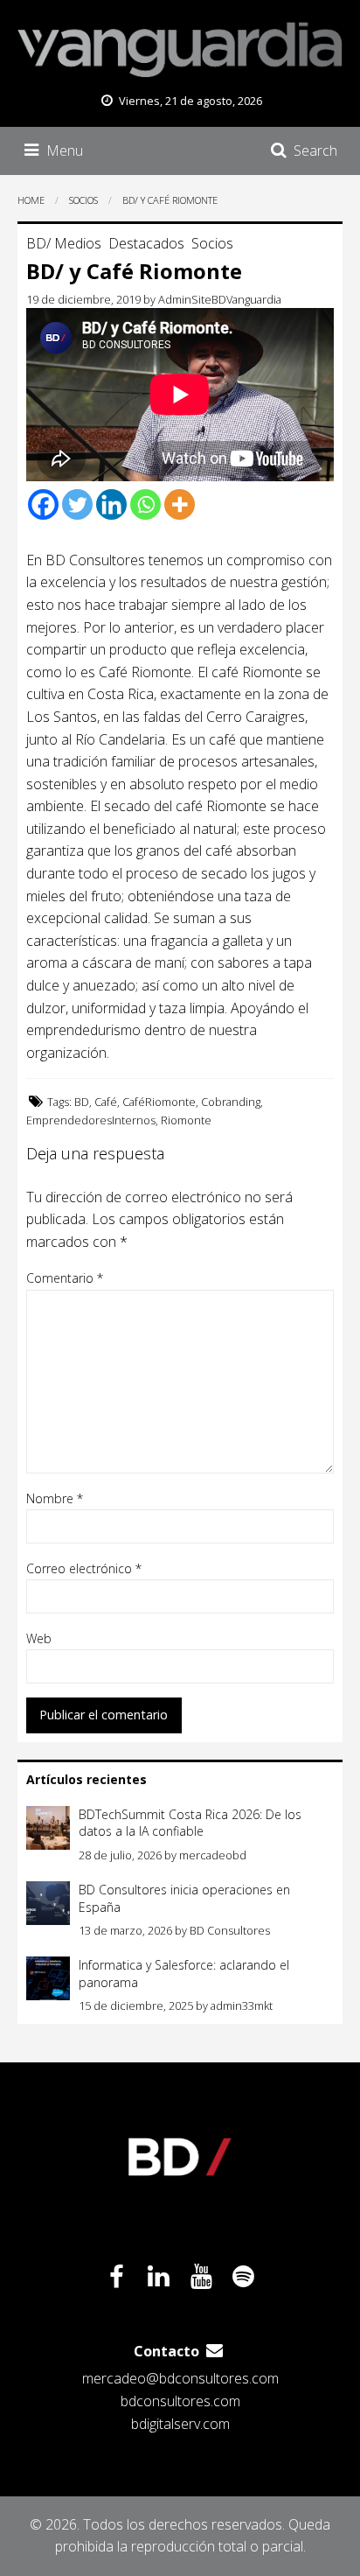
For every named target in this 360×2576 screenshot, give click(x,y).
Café (106, 1102)
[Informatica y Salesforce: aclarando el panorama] (48, 1978)
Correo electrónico (84, 1568)
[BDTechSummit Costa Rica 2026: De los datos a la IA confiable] (48, 1828)
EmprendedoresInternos (91, 1120)
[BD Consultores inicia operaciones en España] (48, 1903)
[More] (180, 504)
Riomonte (186, 1120)
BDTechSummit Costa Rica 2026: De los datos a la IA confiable (190, 1823)
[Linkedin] (111, 504)
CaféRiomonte (159, 1102)
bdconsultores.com (180, 2401)
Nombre (55, 1498)
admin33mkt (242, 2005)
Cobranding (231, 1102)
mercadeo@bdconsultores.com (180, 2378)
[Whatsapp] (145, 504)
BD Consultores (230, 1930)
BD (82, 1102)
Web (39, 1638)
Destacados (146, 243)
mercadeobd (213, 1855)
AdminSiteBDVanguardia (220, 299)
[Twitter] (77, 504)
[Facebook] (43, 504)
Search (315, 150)
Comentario (65, 1278)
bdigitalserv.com (180, 2424)
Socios (212, 243)
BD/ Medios (64, 243)
